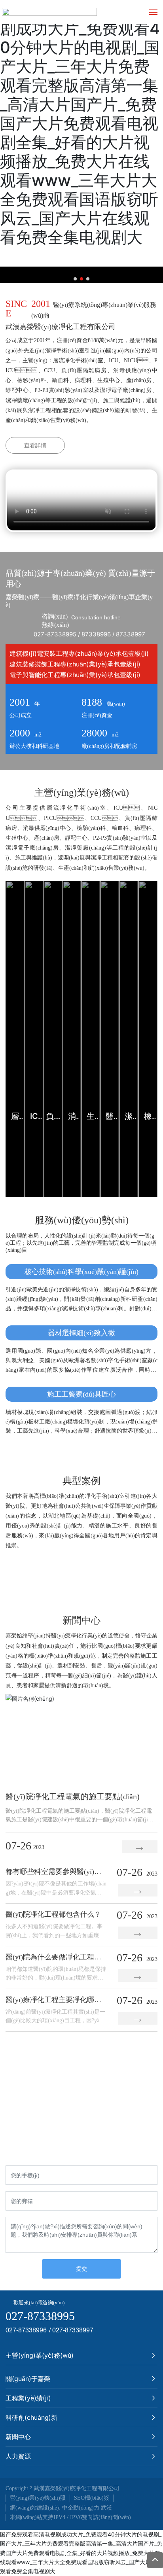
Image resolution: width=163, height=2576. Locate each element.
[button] (75, 279)
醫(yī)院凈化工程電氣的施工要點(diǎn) (73, 1796)
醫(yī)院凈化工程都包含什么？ (53, 1914)
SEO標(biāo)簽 (92, 2498)
